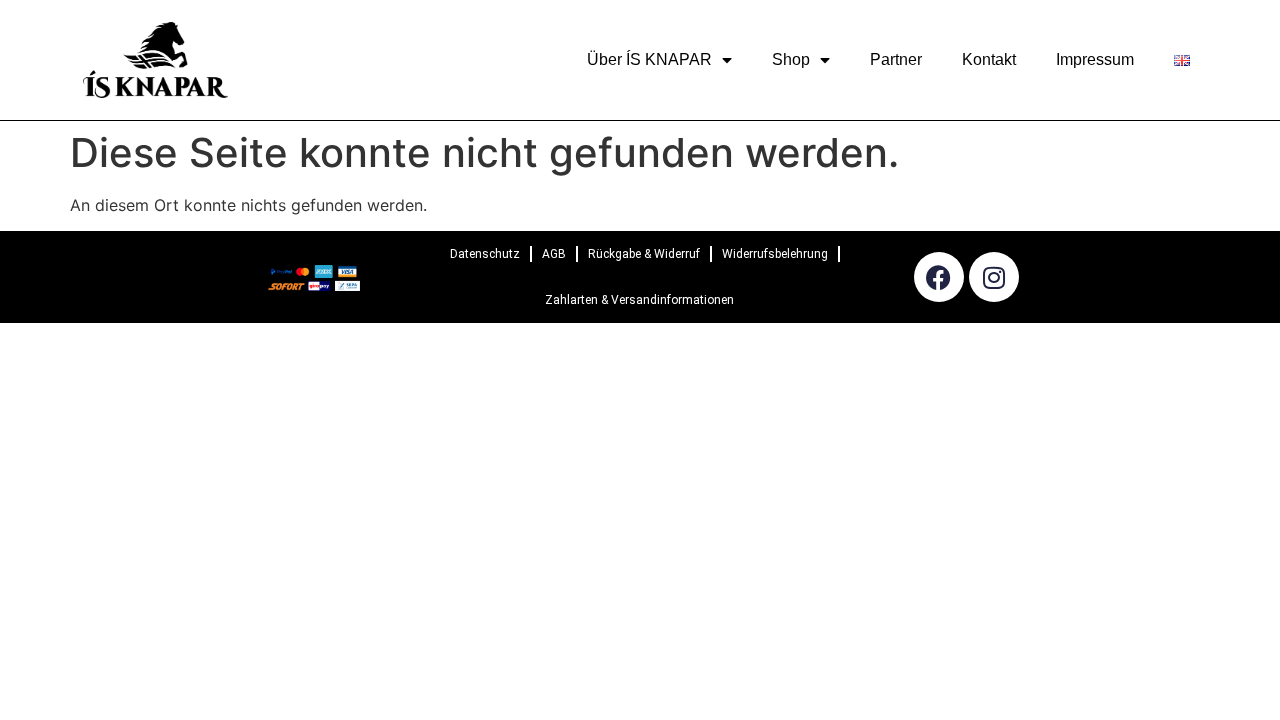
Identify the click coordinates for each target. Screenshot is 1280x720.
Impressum (1095, 59)
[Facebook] (939, 277)
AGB (554, 254)
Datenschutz (485, 254)
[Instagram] (994, 277)
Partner (896, 59)
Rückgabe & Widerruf (644, 254)
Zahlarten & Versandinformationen (639, 300)
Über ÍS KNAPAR (649, 59)
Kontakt (989, 59)
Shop (791, 59)
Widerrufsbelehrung (775, 254)
